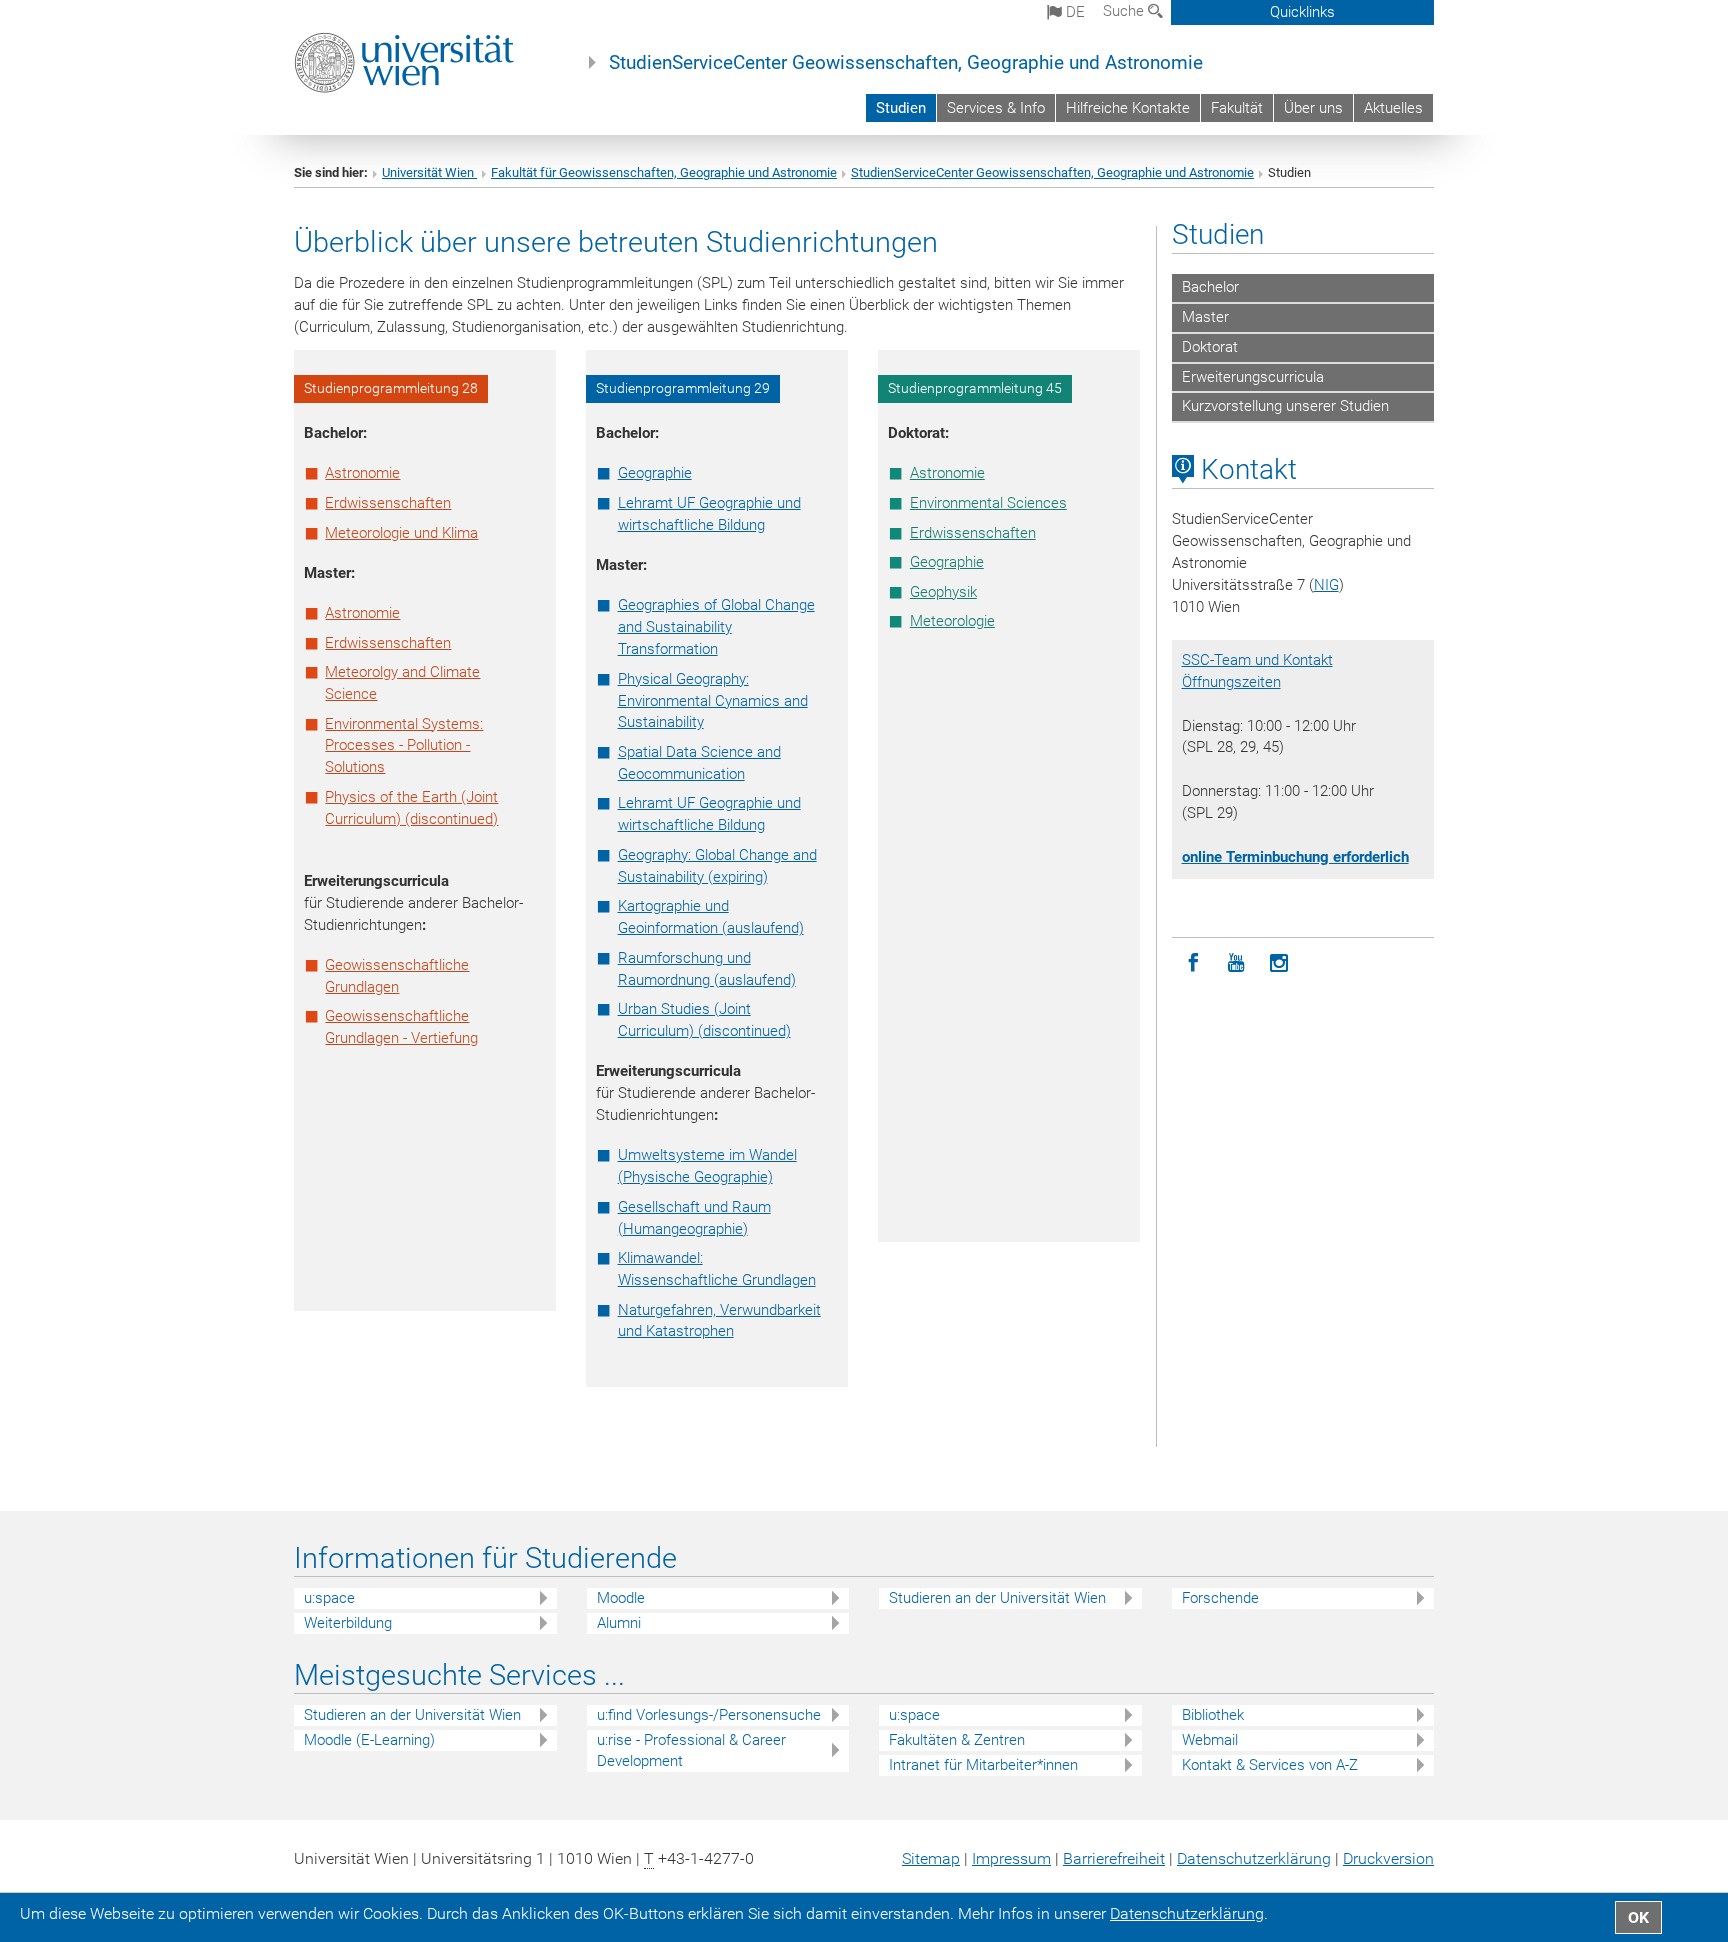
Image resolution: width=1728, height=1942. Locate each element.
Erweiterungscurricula (1253, 377)
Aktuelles (1393, 108)
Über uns (1313, 108)
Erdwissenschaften (388, 503)
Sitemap (931, 1858)
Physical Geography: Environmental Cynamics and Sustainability (713, 701)
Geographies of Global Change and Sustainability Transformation (716, 627)
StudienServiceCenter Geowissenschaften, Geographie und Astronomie (906, 63)
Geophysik (943, 592)
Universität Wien (429, 172)
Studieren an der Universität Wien (997, 1598)
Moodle (621, 1598)
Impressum (1011, 1858)
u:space (329, 1598)
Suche (1125, 11)
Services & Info (996, 108)
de (1073, 12)
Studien (901, 108)
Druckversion (1388, 1858)
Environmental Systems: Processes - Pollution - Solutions (404, 746)
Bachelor (1210, 287)
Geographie (655, 473)
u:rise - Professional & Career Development (691, 1750)
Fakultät (1237, 108)
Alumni (619, 1623)
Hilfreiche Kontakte (1128, 108)
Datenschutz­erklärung (1254, 1858)
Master (1205, 317)
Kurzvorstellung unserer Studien (1285, 406)
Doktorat (1210, 347)
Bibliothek (1213, 1715)
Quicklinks (1302, 12)
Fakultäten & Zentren (957, 1740)
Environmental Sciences (988, 503)
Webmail (1210, 1740)
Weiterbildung (348, 1623)
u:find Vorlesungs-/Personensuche (709, 1715)
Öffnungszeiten (1231, 682)
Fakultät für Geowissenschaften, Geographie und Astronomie (664, 172)
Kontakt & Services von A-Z (1270, 1765)
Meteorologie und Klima (401, 533)
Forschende (1220, 1598)
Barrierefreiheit (1114, 1858)
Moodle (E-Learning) (369, 1740)
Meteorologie (952, 621)
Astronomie (362, 473)
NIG (1326, 585)
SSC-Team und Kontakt (1257, 660)
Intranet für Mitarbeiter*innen (983, 1765)
